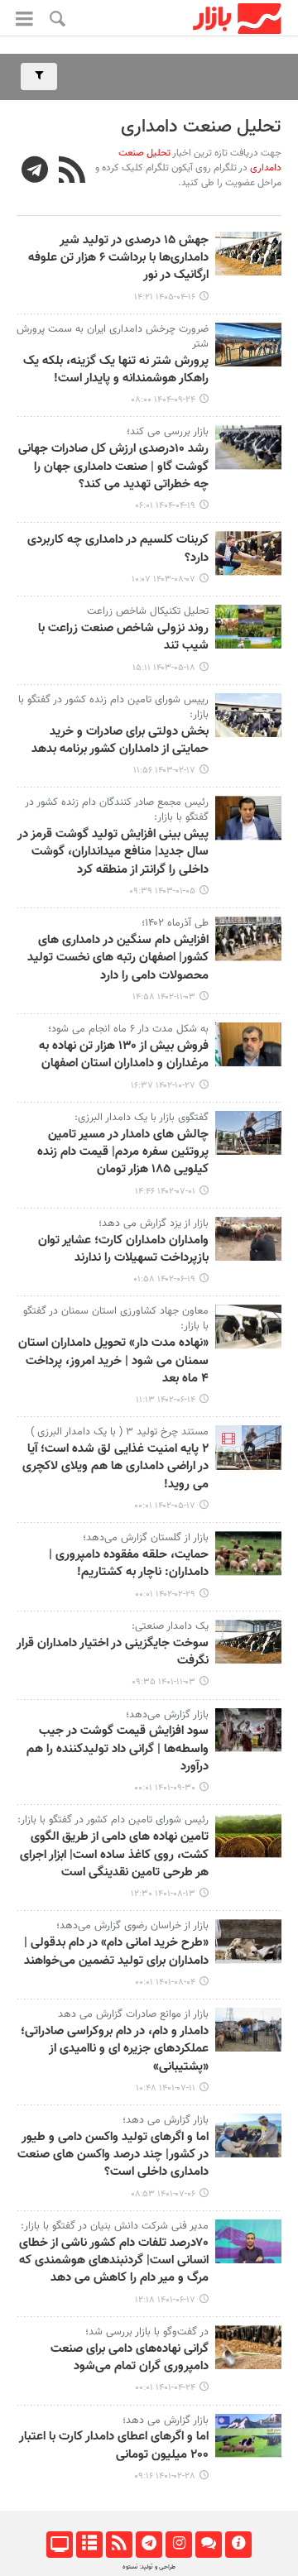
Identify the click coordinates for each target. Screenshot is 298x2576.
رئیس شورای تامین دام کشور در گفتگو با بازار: (113, 1820)
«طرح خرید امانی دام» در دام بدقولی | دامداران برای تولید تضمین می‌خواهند (116, 1952)
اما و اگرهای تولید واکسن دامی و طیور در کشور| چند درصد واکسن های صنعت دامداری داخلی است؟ (113, 2155)
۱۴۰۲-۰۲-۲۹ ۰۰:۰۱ (165, 1594)
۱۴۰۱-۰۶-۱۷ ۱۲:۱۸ (165, 2300)
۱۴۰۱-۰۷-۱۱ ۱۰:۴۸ (166, 2088)
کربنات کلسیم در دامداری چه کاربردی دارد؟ (118, 549)
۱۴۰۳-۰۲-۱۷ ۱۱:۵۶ (164, 771)
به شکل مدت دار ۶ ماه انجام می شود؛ (128, 1029)
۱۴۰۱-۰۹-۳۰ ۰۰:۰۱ (165, 1788)
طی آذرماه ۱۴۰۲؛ (175, 923)
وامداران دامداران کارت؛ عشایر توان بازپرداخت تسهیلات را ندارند (123, 1250)
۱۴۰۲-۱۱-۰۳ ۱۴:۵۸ (164, 997)
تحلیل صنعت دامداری (201, 127)
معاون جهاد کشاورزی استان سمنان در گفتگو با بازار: (116, 1319)
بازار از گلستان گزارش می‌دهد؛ (146, 1538)
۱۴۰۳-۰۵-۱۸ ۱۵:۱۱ (164, 668)
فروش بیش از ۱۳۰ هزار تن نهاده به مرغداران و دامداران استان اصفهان (124, 1055)
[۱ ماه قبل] (248, 254)
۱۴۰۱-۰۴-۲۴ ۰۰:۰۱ (165, 2388)
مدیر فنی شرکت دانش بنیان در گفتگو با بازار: (115, 2226)
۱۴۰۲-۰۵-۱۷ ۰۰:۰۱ (165, 1506)
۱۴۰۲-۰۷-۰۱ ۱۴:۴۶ (165, 1192)
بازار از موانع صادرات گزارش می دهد (133, 2014)
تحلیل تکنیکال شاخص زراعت (148, 611)
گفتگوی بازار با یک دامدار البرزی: (142, 1118)
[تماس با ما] (208, 2545)
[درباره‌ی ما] (238, 2545)
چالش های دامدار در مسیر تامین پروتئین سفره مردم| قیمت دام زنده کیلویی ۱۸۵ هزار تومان (123, 1153)
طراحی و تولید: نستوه (149, 2567)
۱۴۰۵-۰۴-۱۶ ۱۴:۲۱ (165, 297)
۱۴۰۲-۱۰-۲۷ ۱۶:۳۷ (163, 1086)
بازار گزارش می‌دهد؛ (167, 1715)
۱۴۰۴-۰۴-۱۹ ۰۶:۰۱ (165, 506)
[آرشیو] (89, 2545)
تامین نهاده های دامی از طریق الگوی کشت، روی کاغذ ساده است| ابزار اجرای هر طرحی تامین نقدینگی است (114, 1855)
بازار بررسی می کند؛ (168, 432)
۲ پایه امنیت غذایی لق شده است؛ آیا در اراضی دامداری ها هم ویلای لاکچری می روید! (115, 1467)
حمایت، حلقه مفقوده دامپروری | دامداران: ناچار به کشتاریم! (129, 1564)
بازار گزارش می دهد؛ (166, 2120)
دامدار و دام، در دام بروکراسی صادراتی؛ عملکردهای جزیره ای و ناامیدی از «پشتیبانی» (115, 2049)
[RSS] (72, 172)
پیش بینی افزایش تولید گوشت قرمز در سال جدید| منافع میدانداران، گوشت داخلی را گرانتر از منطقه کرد (113, 852)
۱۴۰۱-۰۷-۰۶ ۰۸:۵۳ (163, 2194)
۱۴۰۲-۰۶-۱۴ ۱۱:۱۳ (166, 1400)
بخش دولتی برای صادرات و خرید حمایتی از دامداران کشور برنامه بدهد (120, 741)
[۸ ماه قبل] (248, 345)
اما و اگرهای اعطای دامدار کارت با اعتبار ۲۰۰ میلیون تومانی (114, 2446)
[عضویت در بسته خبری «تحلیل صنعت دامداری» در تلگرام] (35, 172)
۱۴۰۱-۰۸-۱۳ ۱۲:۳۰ (163, 1894)
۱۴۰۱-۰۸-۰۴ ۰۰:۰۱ (165, 1982)
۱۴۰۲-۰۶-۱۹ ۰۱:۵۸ (164, 1279)
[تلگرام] (149, 2545)
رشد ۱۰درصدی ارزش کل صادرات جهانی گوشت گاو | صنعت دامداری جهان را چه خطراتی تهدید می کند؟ (113, 467)
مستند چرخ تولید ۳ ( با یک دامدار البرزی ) (120, 1432)
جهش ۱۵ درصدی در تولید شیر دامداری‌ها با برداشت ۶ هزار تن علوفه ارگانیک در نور (118, 259)
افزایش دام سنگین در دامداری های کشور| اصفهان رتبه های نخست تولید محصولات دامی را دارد (118, 958)
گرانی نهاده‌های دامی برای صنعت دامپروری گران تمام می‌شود (130, 2358)
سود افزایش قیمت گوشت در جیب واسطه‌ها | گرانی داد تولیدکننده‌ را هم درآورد (118, 1749)
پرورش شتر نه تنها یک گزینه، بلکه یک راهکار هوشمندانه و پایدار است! (116, 370)
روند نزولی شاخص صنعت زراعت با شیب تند (123, 637)
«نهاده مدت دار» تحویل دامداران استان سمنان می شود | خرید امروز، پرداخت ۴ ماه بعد (113, 1361)
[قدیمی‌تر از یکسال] (248, 447)
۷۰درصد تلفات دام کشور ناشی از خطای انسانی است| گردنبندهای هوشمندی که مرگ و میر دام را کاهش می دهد (114, 2261)
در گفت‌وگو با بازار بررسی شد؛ (147, 2332)
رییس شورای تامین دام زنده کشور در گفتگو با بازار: (113, 707)
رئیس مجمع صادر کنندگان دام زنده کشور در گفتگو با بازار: (117, 810)
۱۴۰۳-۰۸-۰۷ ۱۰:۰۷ (163, 579)
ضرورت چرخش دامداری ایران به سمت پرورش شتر (113, 337)
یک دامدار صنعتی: (170, 1626)
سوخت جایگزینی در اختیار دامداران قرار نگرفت (113, 1652)
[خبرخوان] (119, 2545)
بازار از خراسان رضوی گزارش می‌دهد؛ (132, 1926)
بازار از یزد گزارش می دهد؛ (154, 1223)
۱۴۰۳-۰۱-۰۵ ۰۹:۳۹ (162, 891)
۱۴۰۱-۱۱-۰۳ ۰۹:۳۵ (163, 1682)
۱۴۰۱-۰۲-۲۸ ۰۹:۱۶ (165, 2476)
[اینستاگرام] (178, 2545)
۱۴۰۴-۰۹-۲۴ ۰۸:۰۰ (163, 400)
